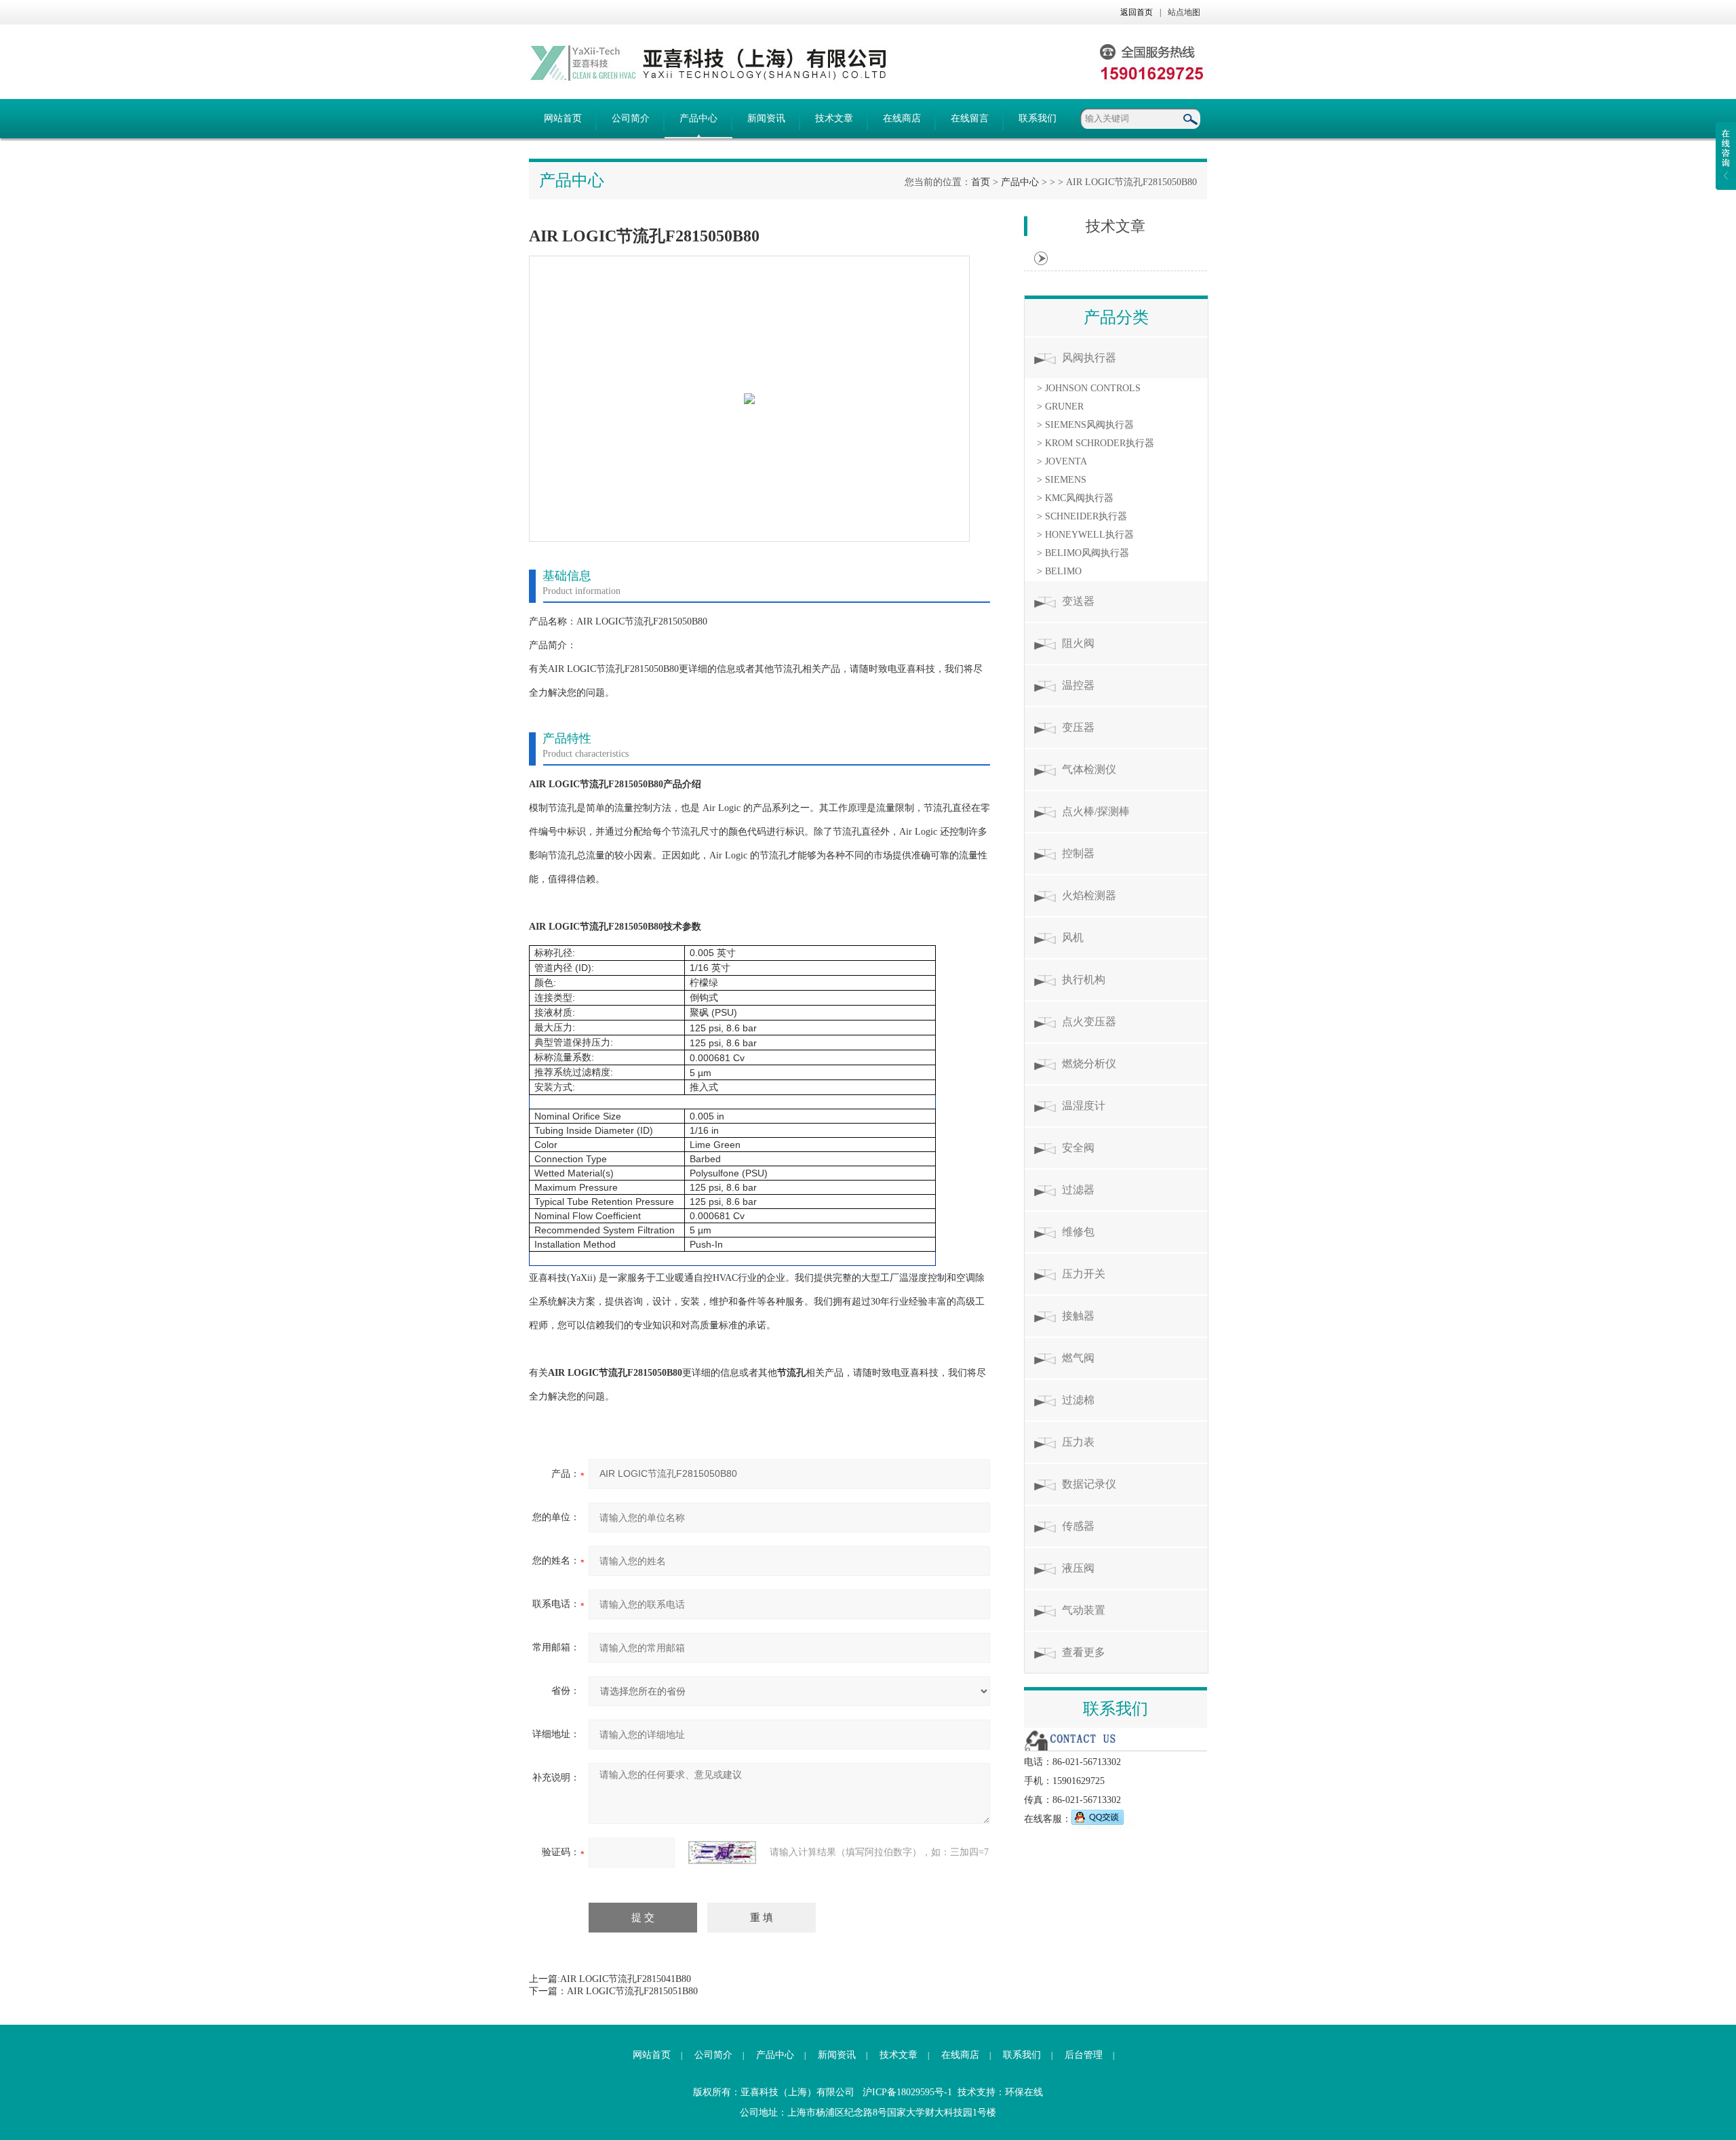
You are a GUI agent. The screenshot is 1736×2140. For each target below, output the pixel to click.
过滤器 (1078, 1190)
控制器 (1078, 853)
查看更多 (1084, 1652)
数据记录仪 (1089, 1484)
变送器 (1078, 601)
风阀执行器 (1089, 358)
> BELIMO (1059, 571)
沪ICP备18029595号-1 (907, 2092)
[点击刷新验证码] (722, 1852)
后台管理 (1084, 2055)
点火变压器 (1089, 1022)
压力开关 (1084, 1274)
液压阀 (1078, 1568)
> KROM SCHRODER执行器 (1096, 443)
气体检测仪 (1089, 769)
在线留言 (970, 118)
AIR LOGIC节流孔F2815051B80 (632, 1991)
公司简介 (631, 118)
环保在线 (1024, 2092)
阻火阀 (1078, 643)
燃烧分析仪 (1089, 1064)
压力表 (1078, 1442)
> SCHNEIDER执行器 (1082, 516)
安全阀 (1078, 1148)
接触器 (1078, 1316)
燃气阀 (1078, 1358)
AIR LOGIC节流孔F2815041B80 (626, 1979)
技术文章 (834, 118)
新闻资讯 (766, 118)
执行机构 (1084, 979)
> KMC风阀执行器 (1075, 498)
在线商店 (902, 118)
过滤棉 (1078, 1400)
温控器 (1078, 685)
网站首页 (563, 118)
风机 (1073, 937)
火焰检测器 (1089, 895)
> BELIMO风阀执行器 (1083, 553)
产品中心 (698, 118)
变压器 (1078, 727)
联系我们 (1038, 118)
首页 (981, 182)
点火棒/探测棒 (1096, 811)
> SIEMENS (1062, 480)
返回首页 (1137, 12)
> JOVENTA (1062, 461)
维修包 (1078, 1232)
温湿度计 (1084, 1106)
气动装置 (1084, 1610)
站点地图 (1184, 12)
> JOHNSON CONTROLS (1089, 388)
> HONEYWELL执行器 (1085, 535)
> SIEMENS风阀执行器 (1085, 425)
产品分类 (1116, 317)
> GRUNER (1060, 407)
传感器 (1078, 1526)
